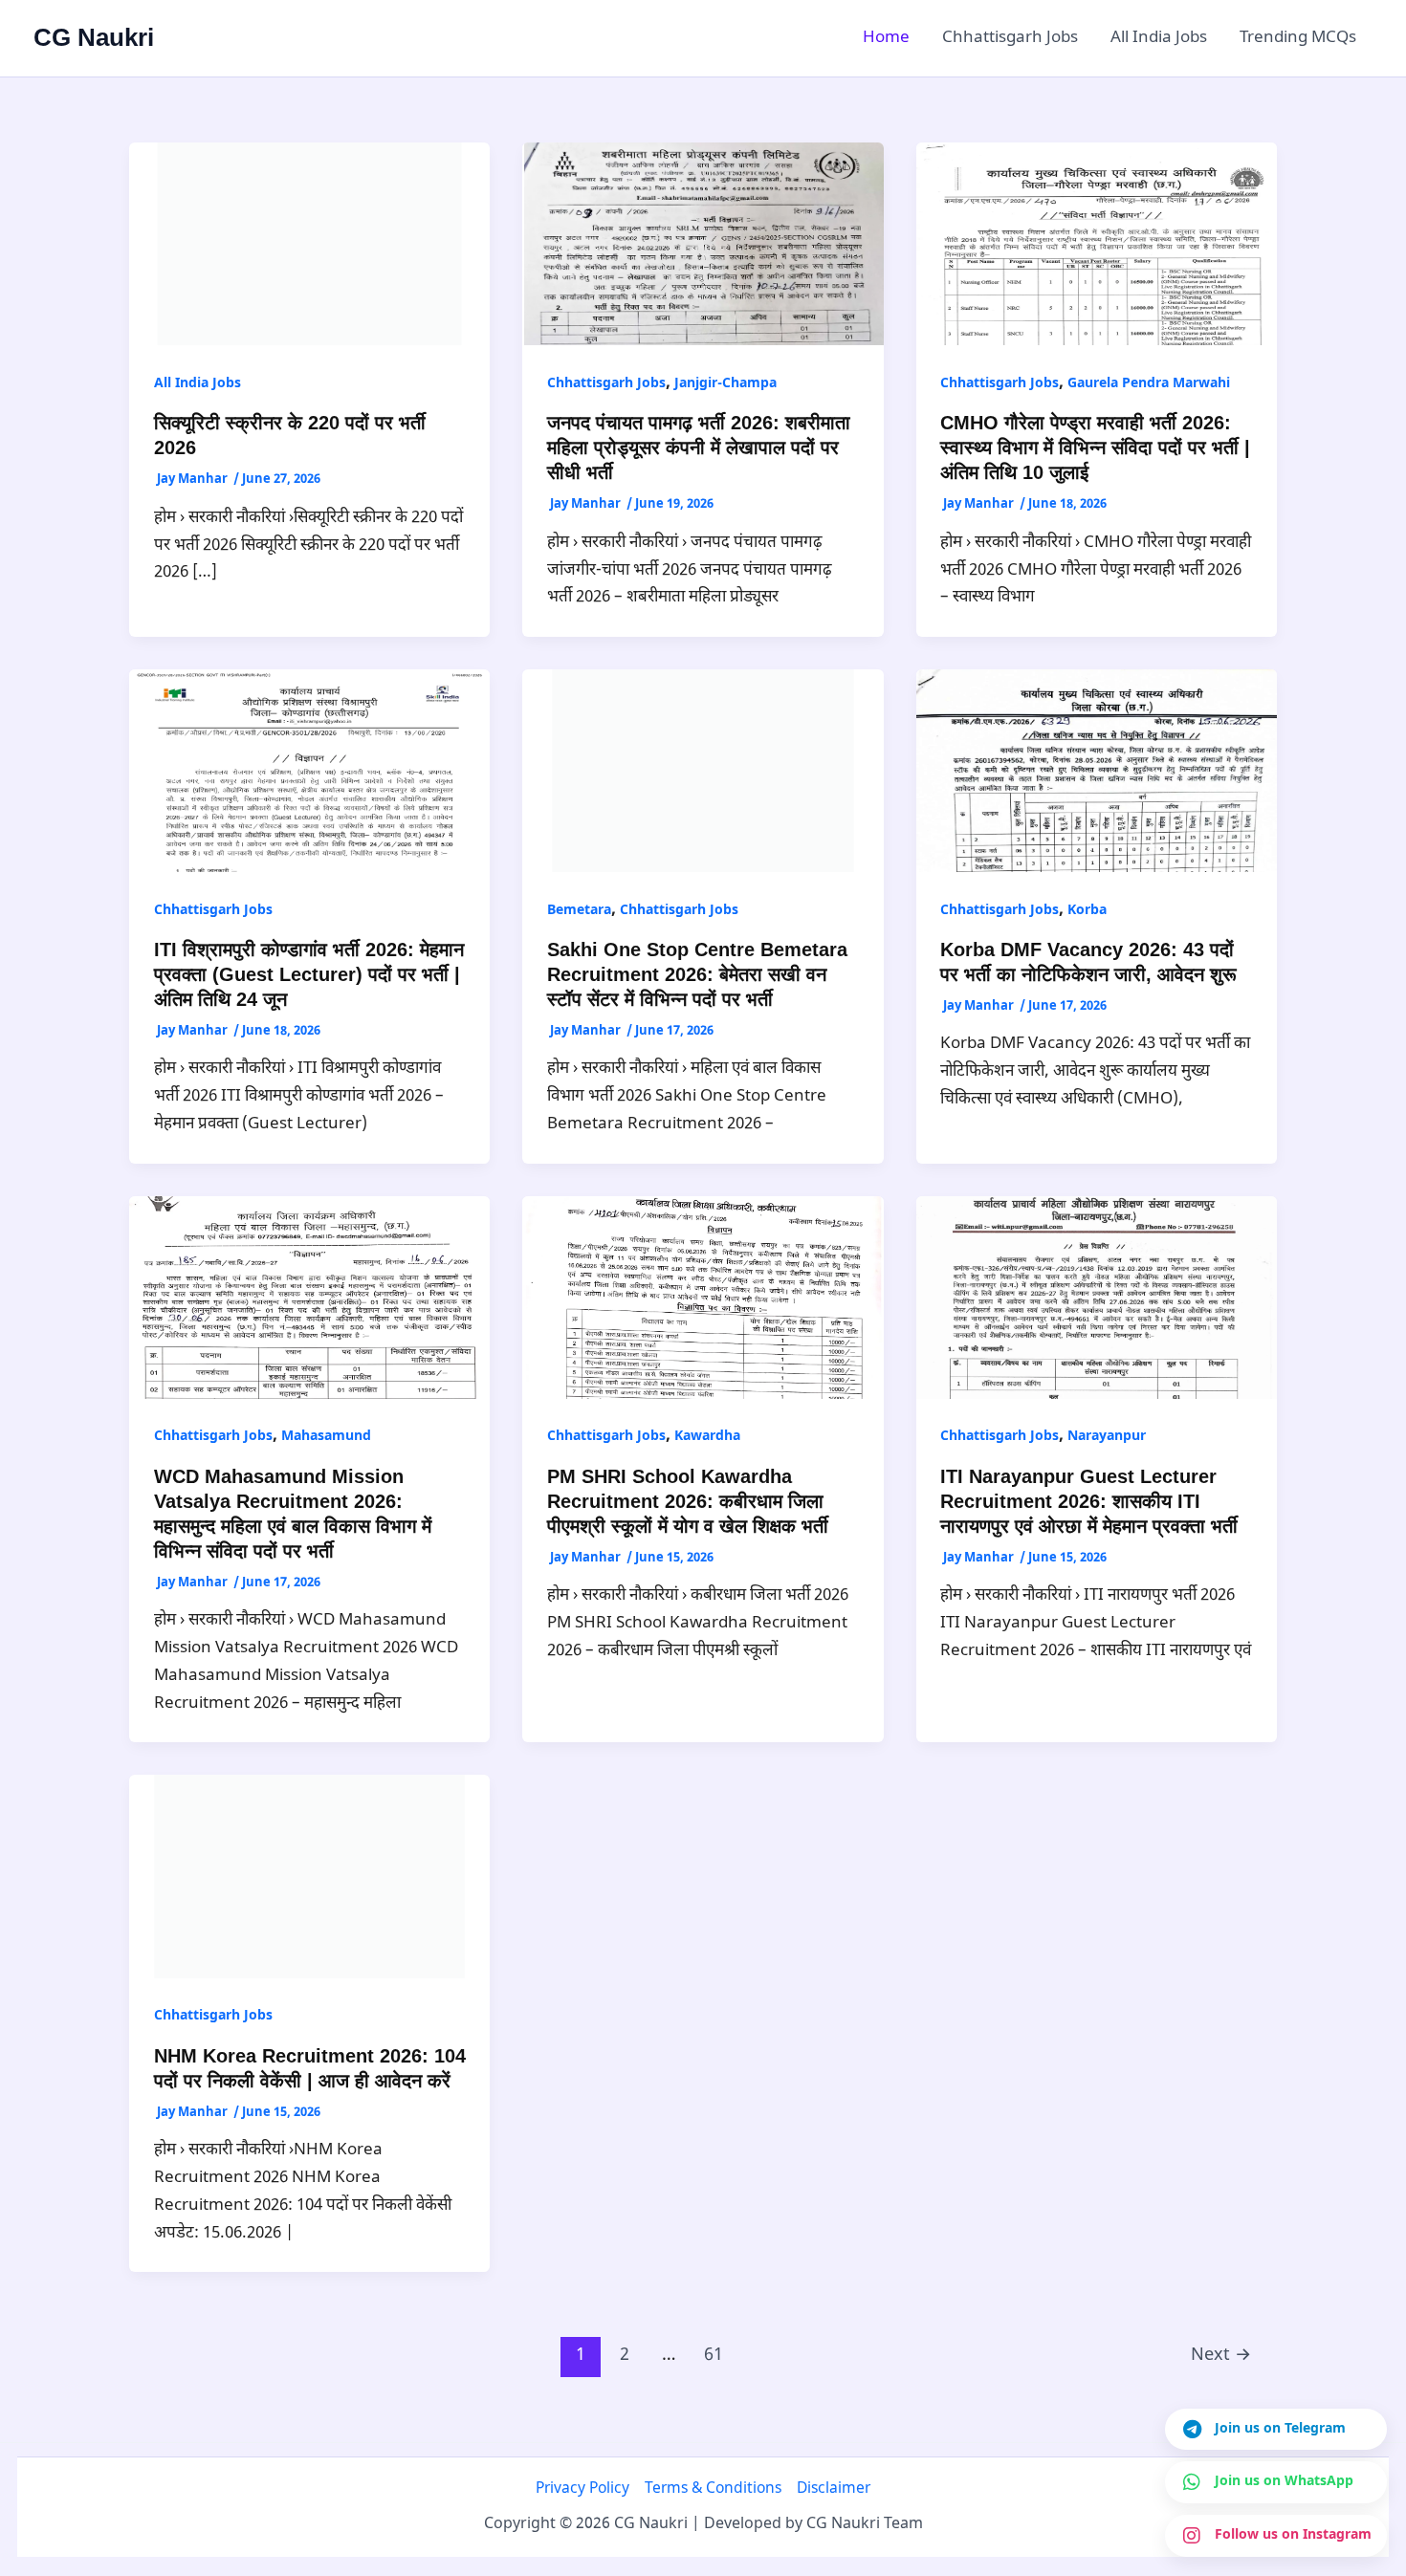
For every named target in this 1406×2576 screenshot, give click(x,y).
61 (714, 2356)
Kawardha (707, 1437)
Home (886, 38)
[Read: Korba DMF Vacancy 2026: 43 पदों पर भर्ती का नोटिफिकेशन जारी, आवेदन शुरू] (1097, 771)
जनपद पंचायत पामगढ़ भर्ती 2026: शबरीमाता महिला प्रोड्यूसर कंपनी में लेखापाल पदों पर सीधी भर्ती (699, 448)
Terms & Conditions (713, 2489)
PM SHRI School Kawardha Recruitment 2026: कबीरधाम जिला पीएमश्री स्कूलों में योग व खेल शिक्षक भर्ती (688, 1501)
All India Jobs (1159, 38)
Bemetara (579, 911)
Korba (1087, 911)
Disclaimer (834, 2489)
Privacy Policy (582, 2489)
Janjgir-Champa (725, 384)
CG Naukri (94, 37)
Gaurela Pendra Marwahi (1149, 384)
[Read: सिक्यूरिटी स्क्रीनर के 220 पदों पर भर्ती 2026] (309, 245)
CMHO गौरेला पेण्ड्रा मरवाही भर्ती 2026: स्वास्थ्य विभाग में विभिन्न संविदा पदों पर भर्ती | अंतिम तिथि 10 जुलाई (1095, 448)
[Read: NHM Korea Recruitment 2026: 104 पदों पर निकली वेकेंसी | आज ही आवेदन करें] (309, 1877)
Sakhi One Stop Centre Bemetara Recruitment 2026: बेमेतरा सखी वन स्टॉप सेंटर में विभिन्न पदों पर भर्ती (697, 974)
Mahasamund (326, 1437)
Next (1221, 2356)
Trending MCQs (1298, 38)
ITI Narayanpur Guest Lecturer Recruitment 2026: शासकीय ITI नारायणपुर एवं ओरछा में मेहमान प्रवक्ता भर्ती (1089, 1501)
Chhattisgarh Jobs (1010, 38)
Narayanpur (1107, 1437)
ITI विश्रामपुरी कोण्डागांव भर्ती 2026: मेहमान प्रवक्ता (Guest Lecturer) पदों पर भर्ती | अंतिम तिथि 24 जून (309, 974)
